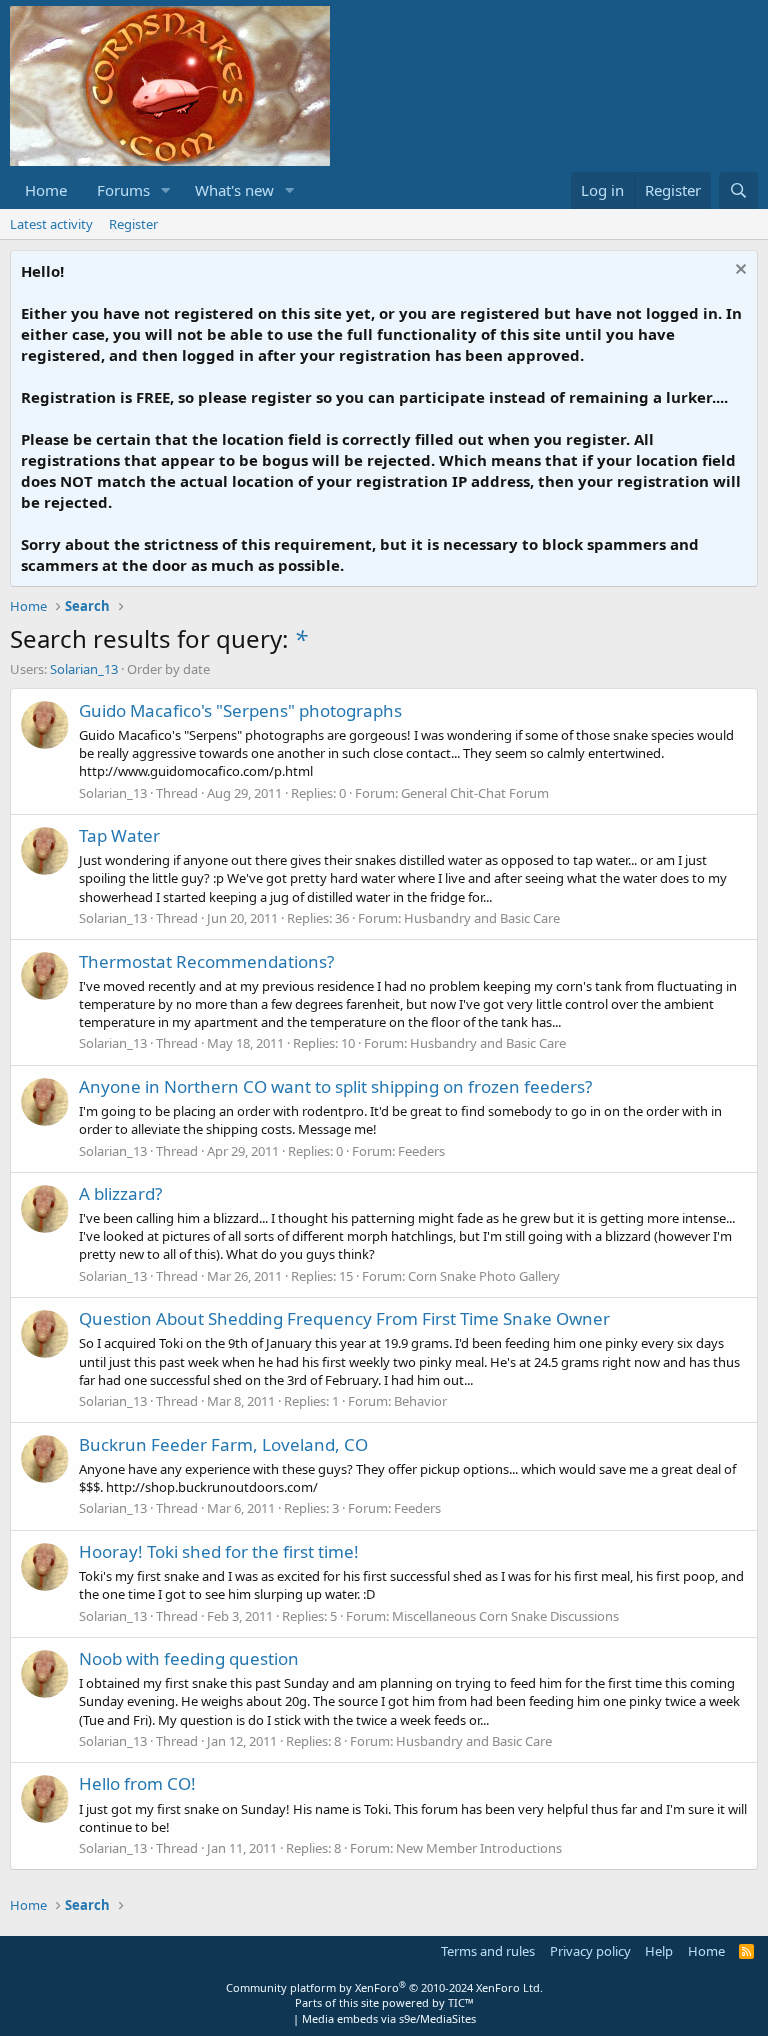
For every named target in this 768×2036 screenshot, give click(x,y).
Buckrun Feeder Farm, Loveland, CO (223, 1444)
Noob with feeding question (189, 1658)
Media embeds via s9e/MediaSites (389, 2018)
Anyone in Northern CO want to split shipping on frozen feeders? (335, 1086)
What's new (234, 190)
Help (659, 1951)
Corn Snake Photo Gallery (484, 1276)
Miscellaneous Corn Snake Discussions (505, 1616)
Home (46, 190)
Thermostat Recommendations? (206, 961)
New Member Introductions (479, 1848)
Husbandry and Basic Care (482, 918)
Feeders (421, 1151)
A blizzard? (120, 1193)
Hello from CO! (137, 1783)
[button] (166, 190)
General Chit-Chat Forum (475, 793)
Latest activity (51, 224)
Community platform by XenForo (384, 1987)
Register (133, 224)
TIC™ (461, 2002)
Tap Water (119, 835)
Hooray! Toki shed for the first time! (219, 1551)
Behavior (420, 1401)
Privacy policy (590, 1951)
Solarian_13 (84, 669)
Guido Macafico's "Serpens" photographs (240, 710)
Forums (123, 190)
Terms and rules (488, 1951)
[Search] (738, 190)
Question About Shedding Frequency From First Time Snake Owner (344, 1318)
